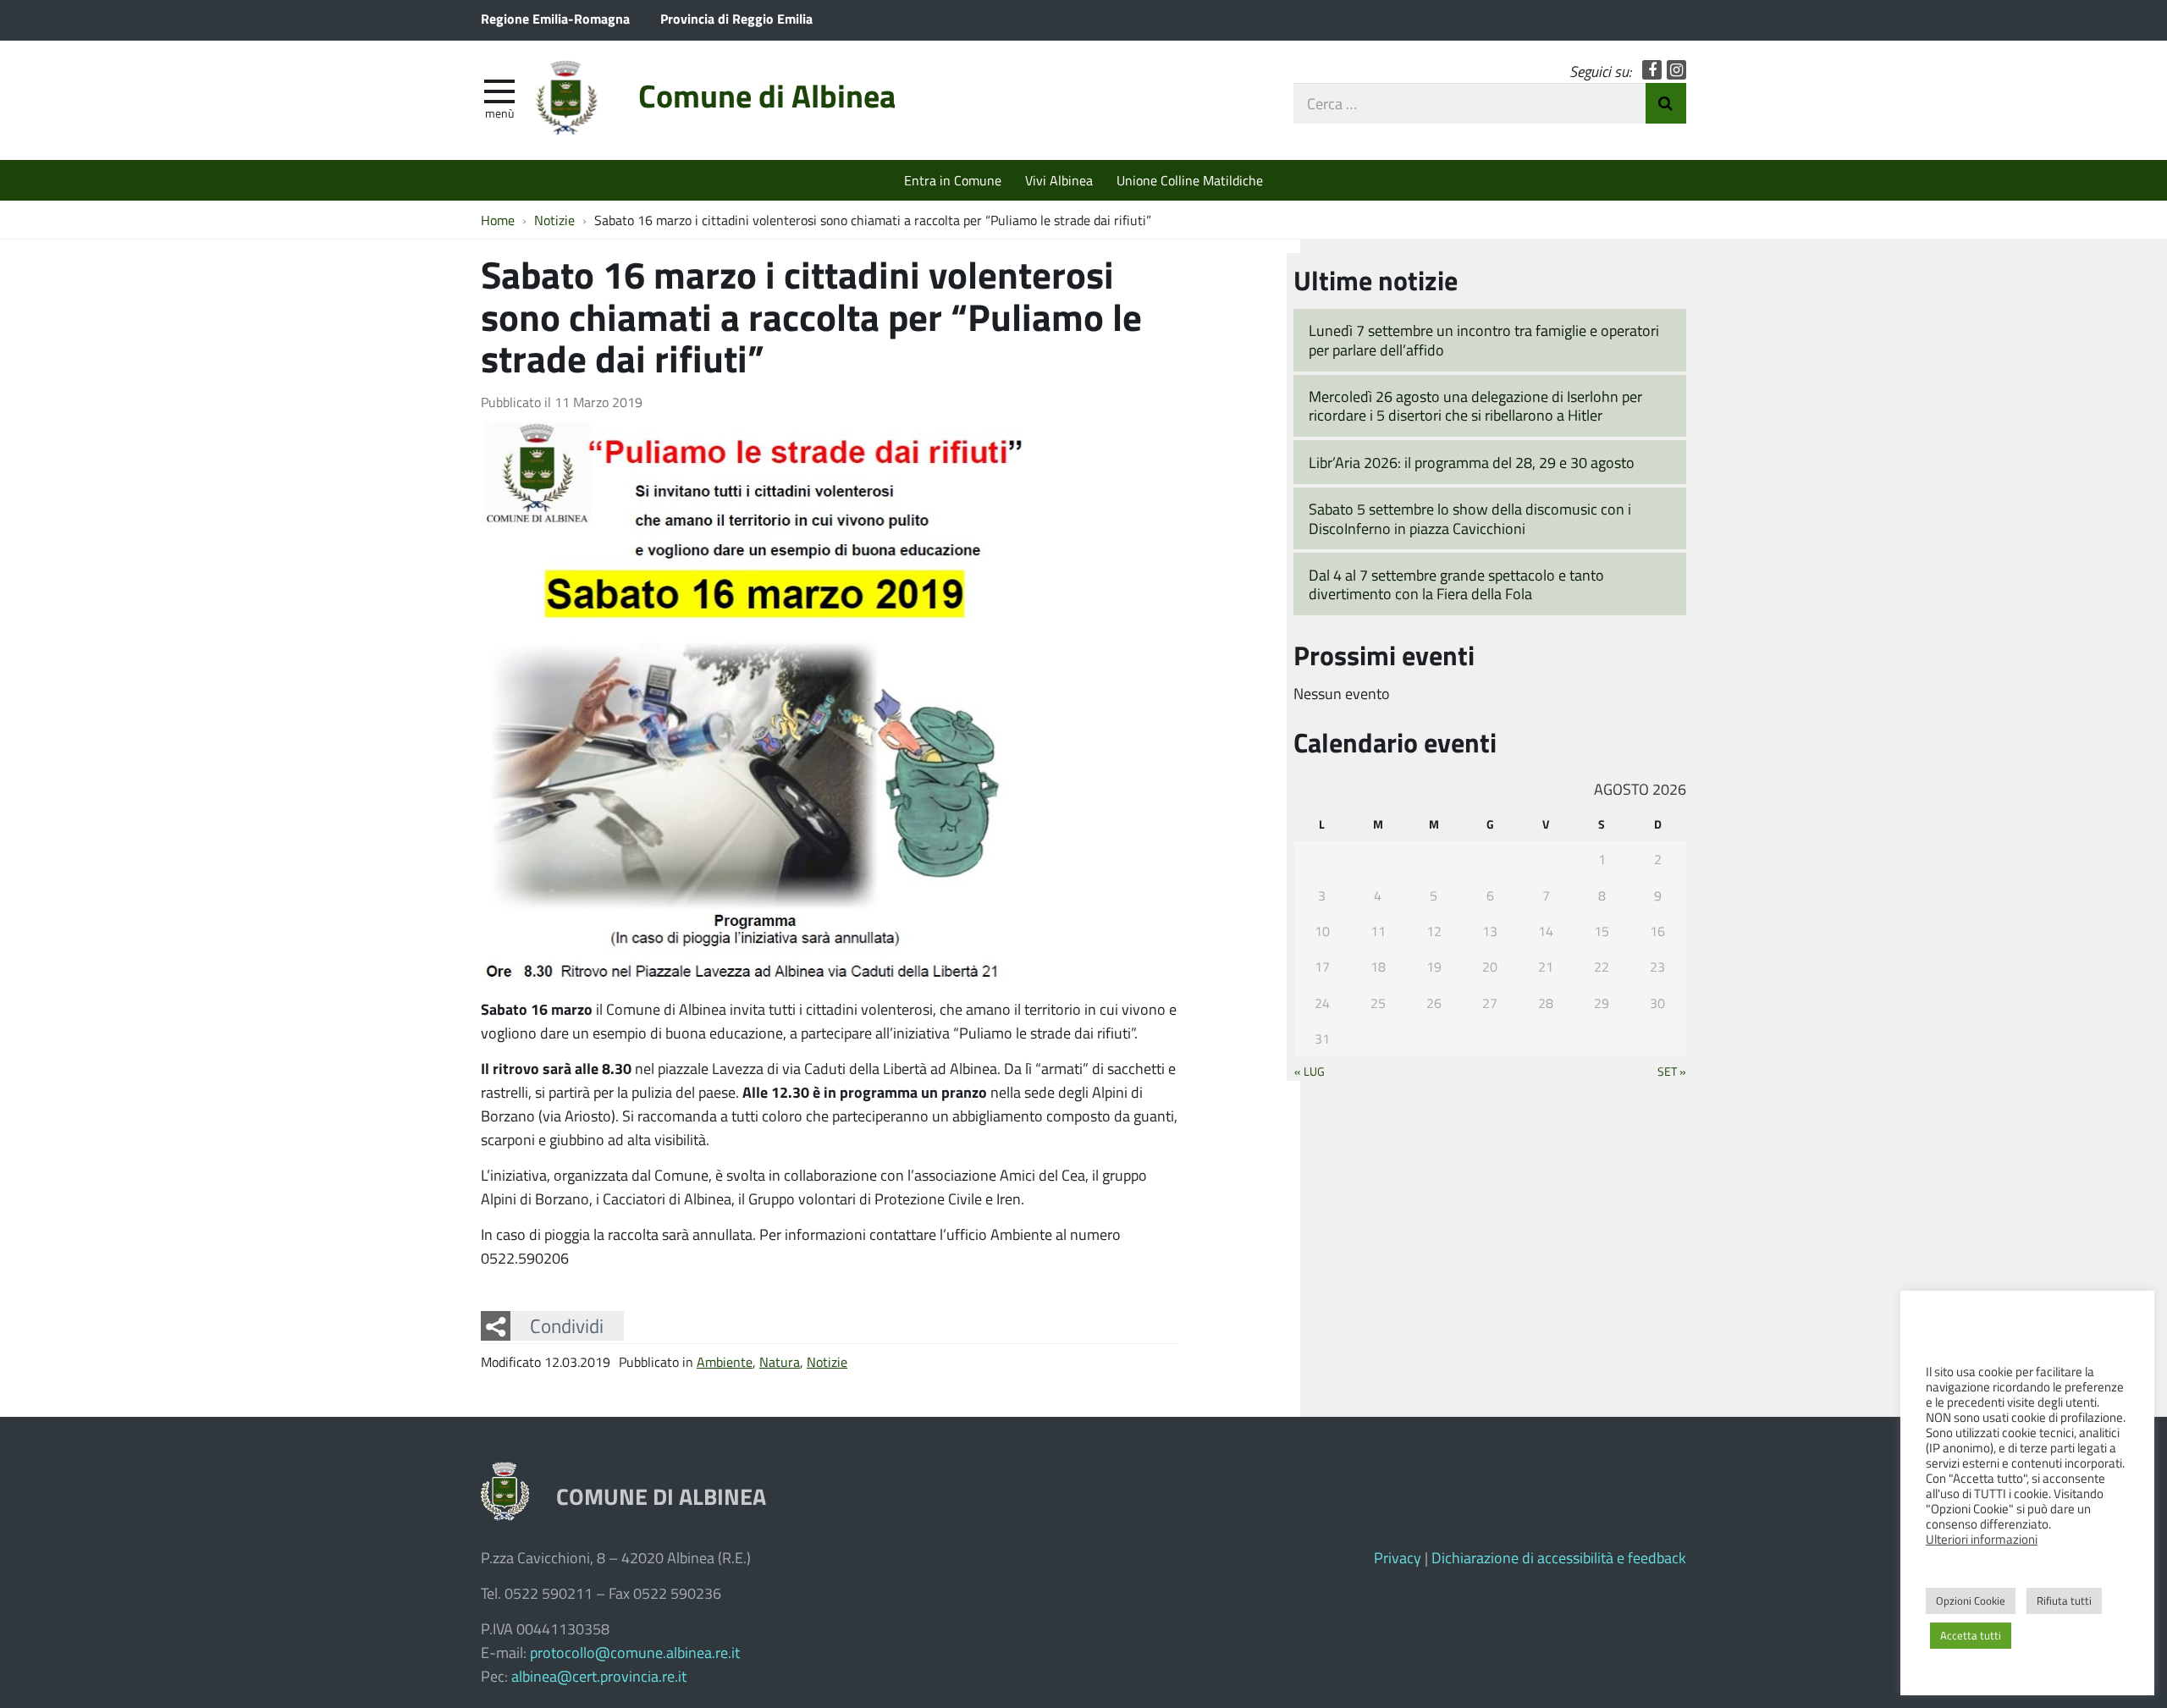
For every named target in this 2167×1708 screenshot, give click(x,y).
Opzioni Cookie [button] (1971, 1601)
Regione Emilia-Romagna (555, 18)
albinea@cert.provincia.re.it (599, 1676)
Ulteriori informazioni (1982, 1539)
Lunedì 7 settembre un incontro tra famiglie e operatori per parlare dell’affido (1484, 340)
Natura (780, 1361)
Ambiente (725, 1361)
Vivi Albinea (1059, 180)
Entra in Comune (953, 180)
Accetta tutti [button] (1971, 1635)
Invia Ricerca (1666, 103)
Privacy (1398, 1557)
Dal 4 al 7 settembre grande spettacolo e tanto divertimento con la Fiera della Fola (1456, 584)
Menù (499, 113)
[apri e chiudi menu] (499, 90)
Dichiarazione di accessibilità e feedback (1559, 1557)
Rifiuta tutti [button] (2064, 1601)
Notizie (827, 1361)
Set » (1672, 1071)
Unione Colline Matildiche (1190, 180)
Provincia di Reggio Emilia (736, 18)
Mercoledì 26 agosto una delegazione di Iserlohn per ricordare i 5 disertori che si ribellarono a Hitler (1475, 406)
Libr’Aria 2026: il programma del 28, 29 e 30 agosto (1472, 462)
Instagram (1676, 70)
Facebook (1652, 70)
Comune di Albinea (767, 95)
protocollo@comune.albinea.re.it (635, 1652)
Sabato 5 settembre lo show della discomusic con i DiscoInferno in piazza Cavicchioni (1470, 518)
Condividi (567, 1325)
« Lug (1310, 1071)
